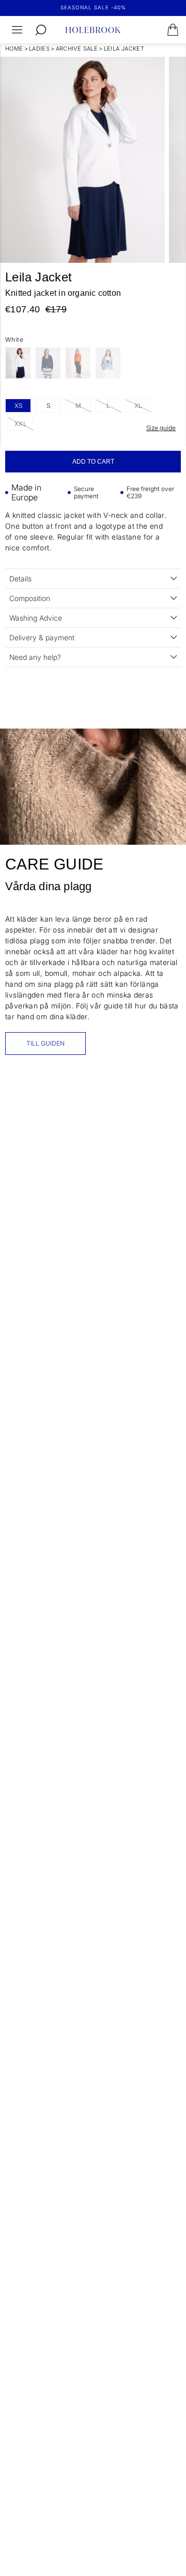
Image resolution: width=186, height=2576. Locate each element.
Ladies (39, 49)
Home (14, 49)
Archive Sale (77, 49)
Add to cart (93, 462)
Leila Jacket (124, 49)
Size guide (161, 428)
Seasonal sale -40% (93, 7)
